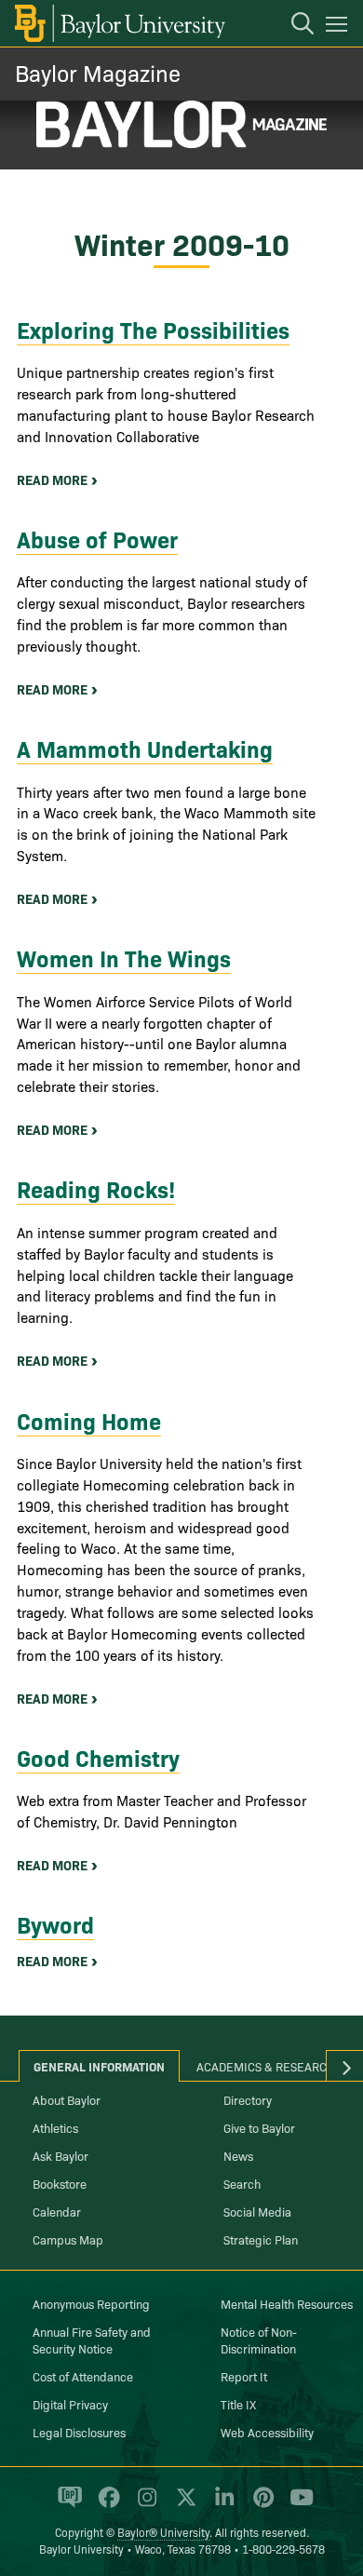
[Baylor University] (119, 23)
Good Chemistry (98, 1757)
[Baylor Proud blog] (67, 2505)
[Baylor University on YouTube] (297, 2505)
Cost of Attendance (83, 2376)
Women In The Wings (124, 958)
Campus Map (68, 2239)
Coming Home (89, 1420)
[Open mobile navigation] (339, 27)
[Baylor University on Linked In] (221, 2505)
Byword (55, 1924)
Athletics (55, 2127)
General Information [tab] (99, 2066)
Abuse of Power (97, 539)
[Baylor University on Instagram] (144, 2505)
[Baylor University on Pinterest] (260, 2505)
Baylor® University (163, 2532)
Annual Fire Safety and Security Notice (92, 2340)
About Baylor (67, 2099)
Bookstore (60, 2183)
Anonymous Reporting (91, 2303)
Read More (52, 479)
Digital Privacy (70, 2404)
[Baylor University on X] (183, 2505)
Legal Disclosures (79, 2432)
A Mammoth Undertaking (145, 748)
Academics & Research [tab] (266, 2066)
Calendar (57, 2211)
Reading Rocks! (96, 1188)
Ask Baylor (60, 2155)
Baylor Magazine (98, 72)
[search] (293, 26)
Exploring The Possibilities (153, 329)
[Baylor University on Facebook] (106, 2505)
